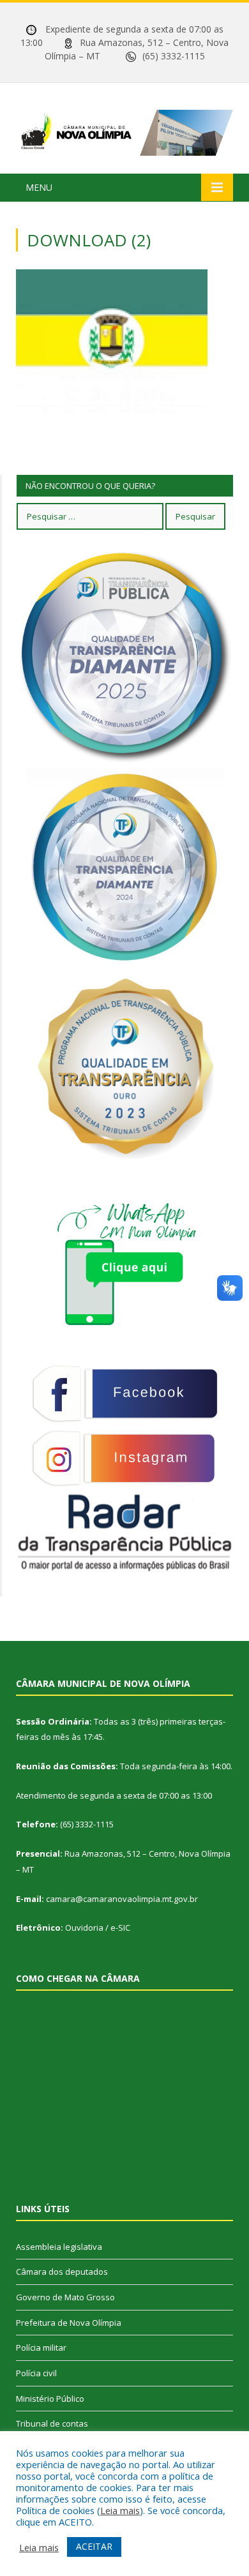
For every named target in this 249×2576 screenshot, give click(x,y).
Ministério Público (50, 2399)
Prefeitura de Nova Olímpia (69, 2323)
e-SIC (120, 1928)
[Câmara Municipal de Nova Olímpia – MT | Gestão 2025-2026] (124, 131)
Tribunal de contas (52, 2423)
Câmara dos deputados (62, 2272)
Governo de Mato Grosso (65, 2297)
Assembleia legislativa (59, 2247)
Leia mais (120, 2510)
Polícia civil (36, 2373)
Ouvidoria (84, 1928)
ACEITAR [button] (94, 2546)
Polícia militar (41, 2348)
